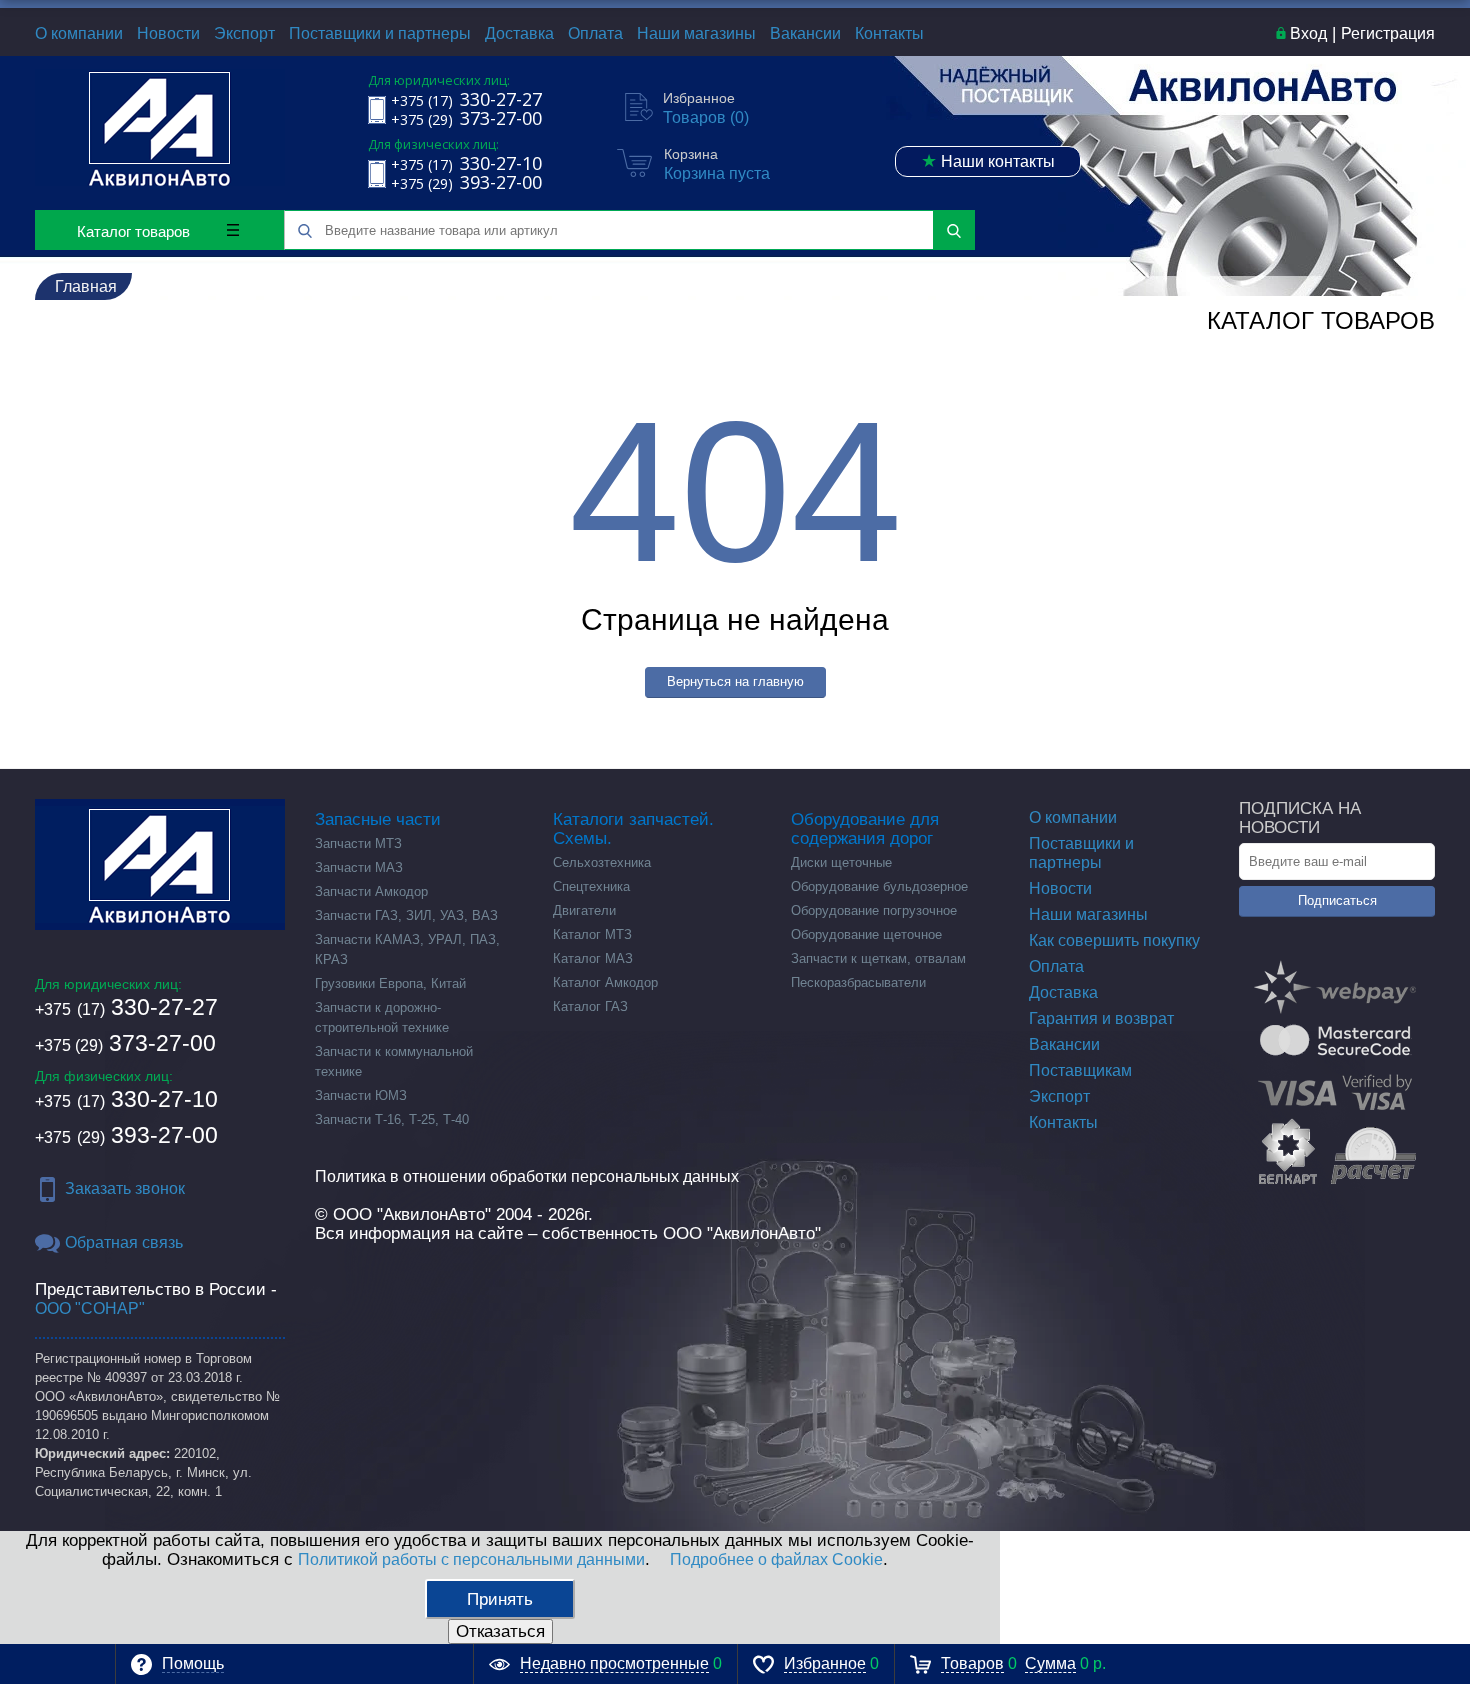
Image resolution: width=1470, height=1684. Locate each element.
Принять (500, 1599)
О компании (79, 33)
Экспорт (244, 33)
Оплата (595, 33)
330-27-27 (126, 1007)
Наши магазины (696, 33)
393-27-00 (126, 1135)
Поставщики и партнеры (380, 33)
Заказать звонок (125, 1188)
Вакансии (805, 33)
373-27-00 (125, 1043)
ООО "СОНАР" (90, 1308)
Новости (168, 33)
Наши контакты (988, 161)
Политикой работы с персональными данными (471, 1559)
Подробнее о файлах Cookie (776, 1559)
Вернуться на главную (735, 681)
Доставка (519, 33)
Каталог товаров (133, 231)
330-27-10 (126, 1099)
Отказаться (500, 1631)
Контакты (889, 33)
